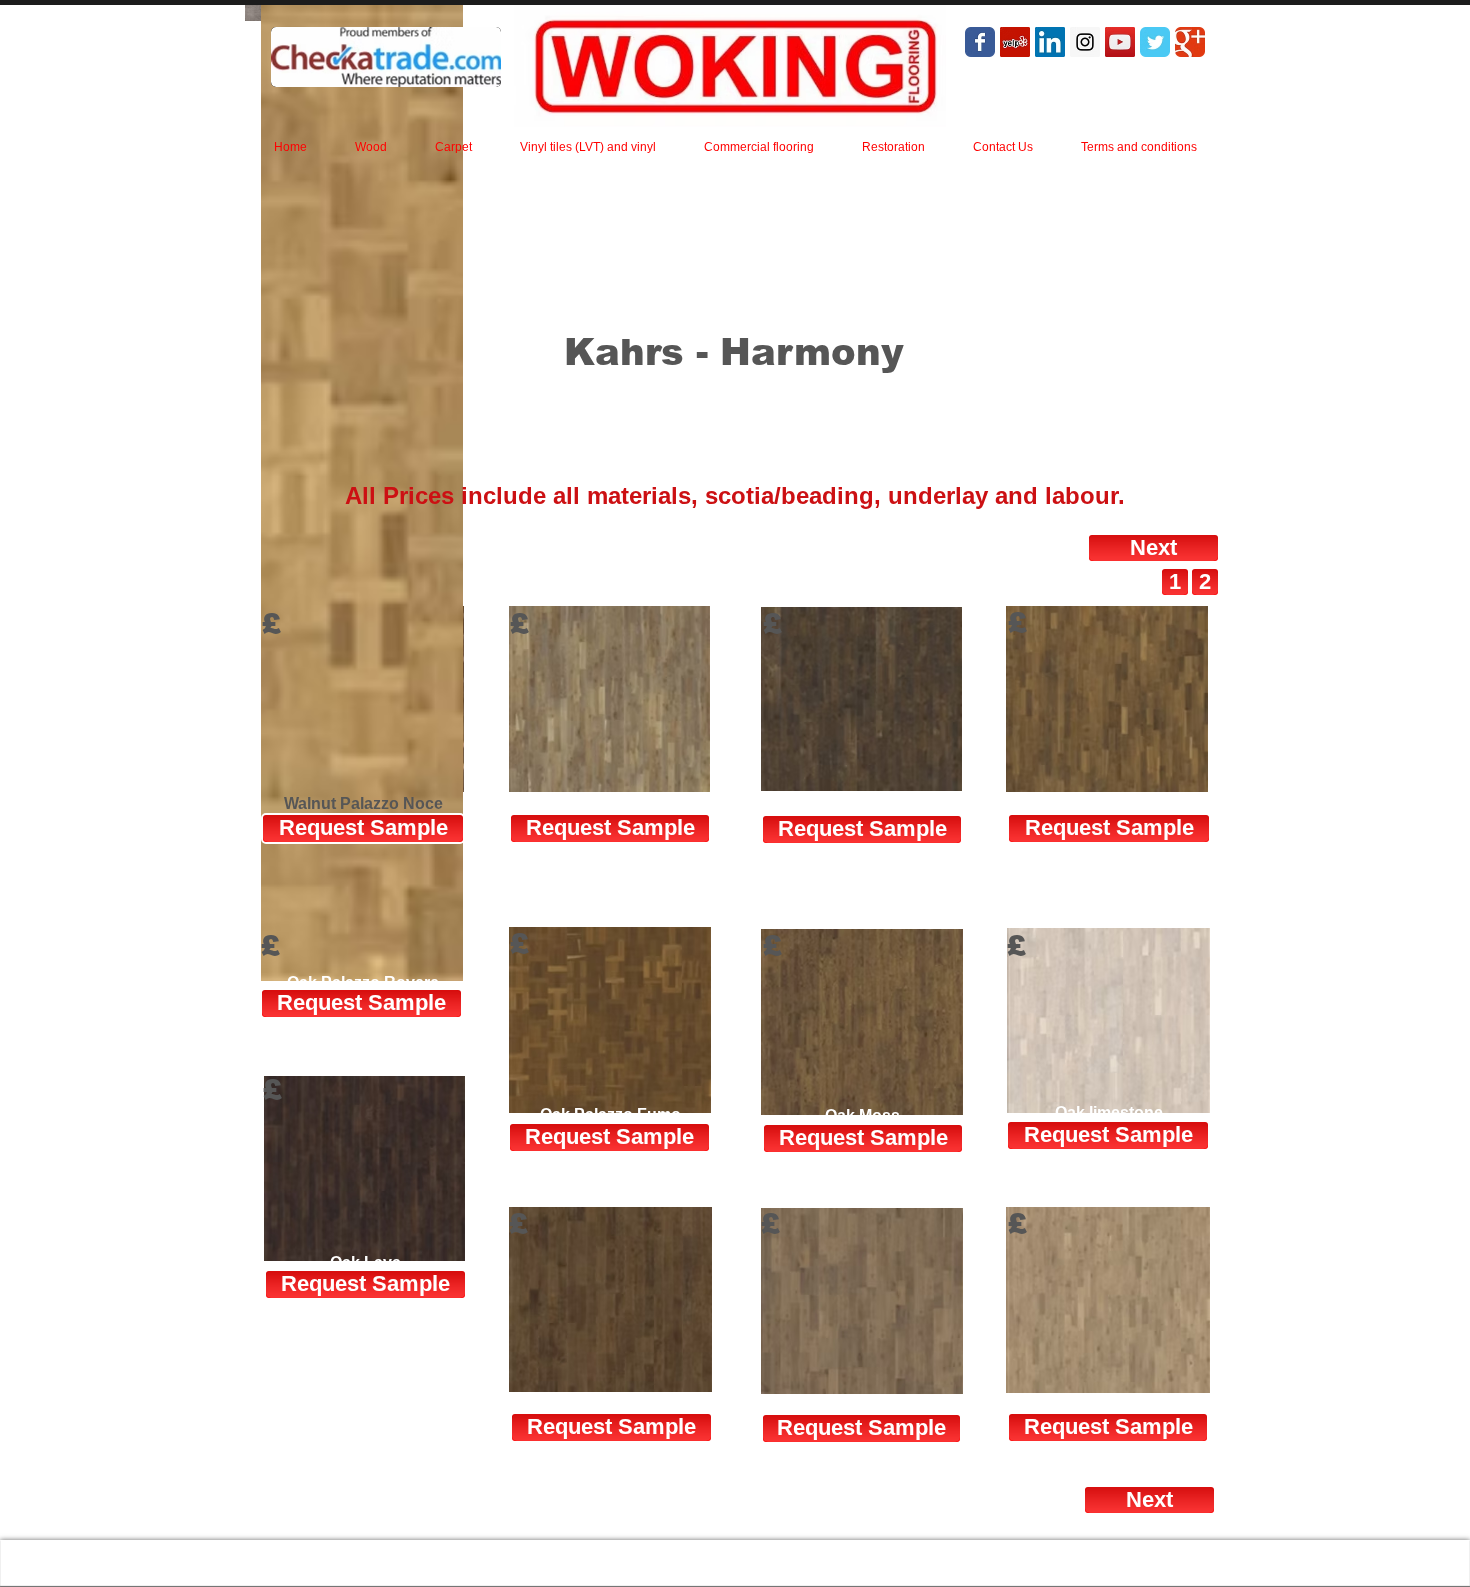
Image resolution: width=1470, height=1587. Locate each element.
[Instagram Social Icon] (1085, 42)
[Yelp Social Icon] (1015, 42)
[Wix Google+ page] (1190, 42)
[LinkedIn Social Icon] (1050, 42)
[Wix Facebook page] (980, 42)
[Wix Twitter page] (1155, 42)
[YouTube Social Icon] (1120, 42)
